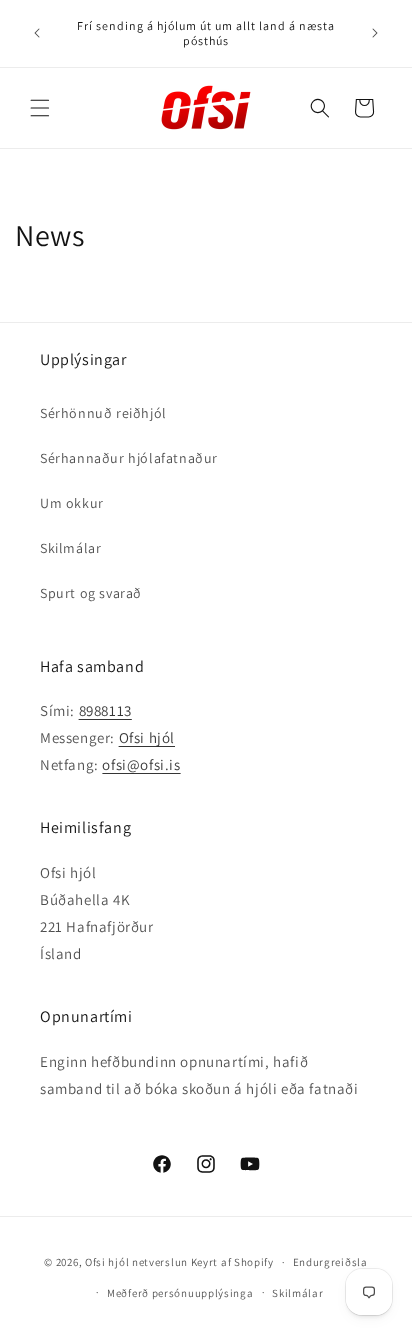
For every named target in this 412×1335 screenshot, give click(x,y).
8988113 (105, 710)
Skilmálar (70, 548)
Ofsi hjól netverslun (136, 1262)
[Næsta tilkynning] (375, 33)
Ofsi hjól (147, 737)
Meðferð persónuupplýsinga (180, 1293)
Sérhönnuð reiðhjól (103, 413)
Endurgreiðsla (330, 1262)
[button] (40, 108)
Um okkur (72, 503)
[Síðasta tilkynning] (37, 33)
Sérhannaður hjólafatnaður (129, 458)
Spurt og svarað (91, 593)
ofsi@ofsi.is (141, 764)
